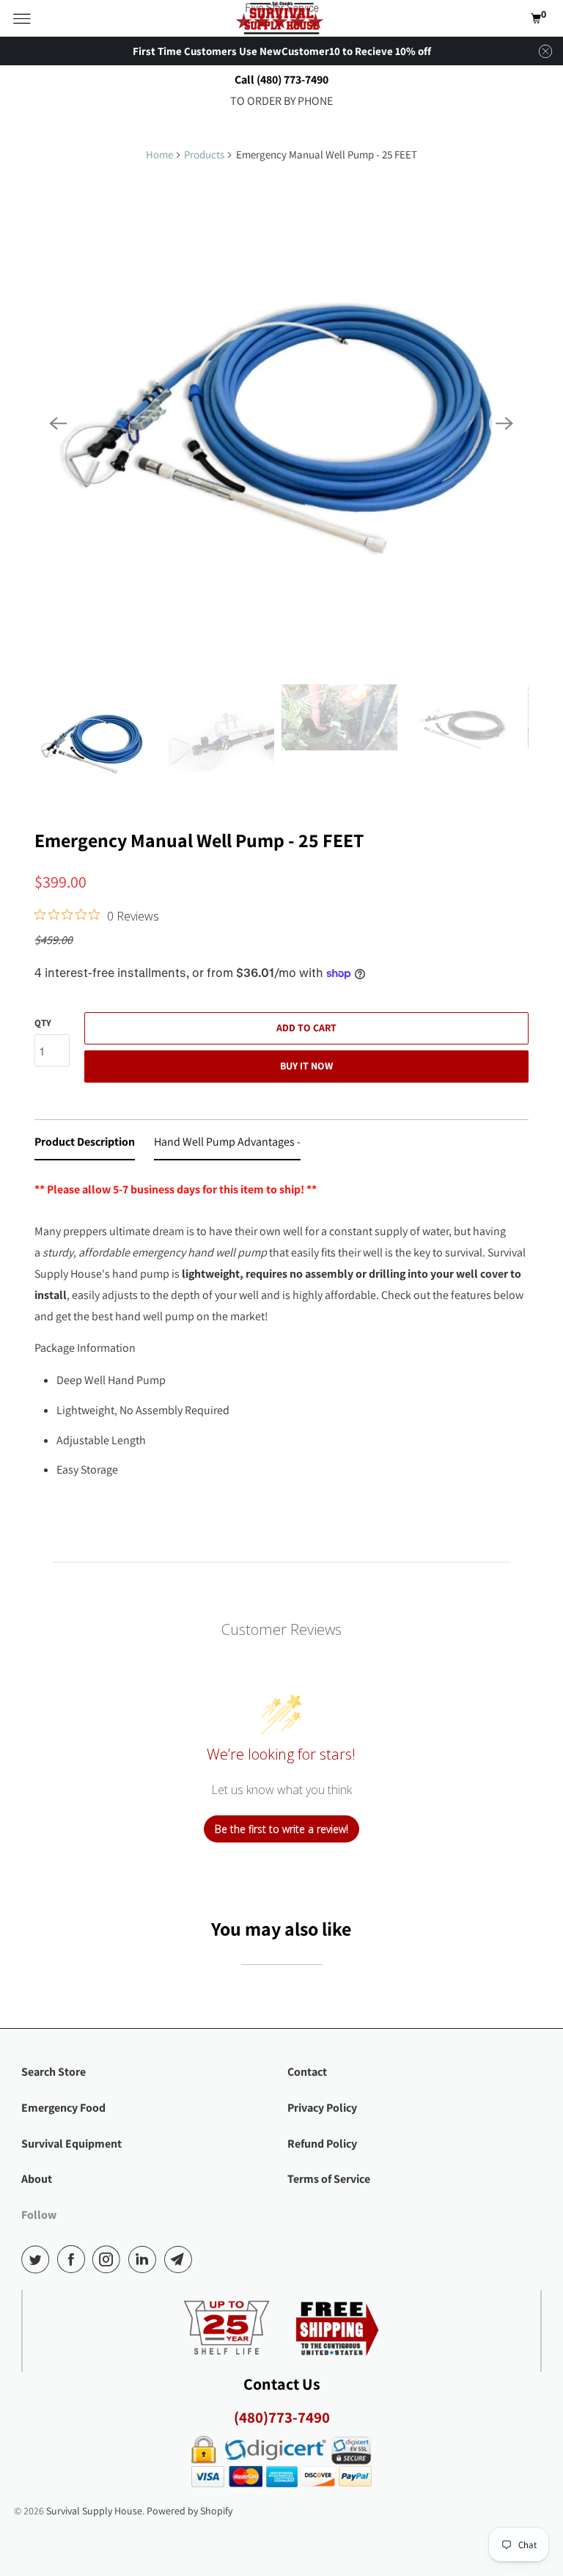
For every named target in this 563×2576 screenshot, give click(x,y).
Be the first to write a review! (281, 1829)
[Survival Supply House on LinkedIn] (145, 2259)
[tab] (85, 1145)
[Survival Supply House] (281, 18)
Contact (307, 2072)
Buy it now (306, 1066)
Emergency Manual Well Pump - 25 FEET (199, 840)
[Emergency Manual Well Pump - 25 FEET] (281, 423)
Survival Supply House (94, 2511)
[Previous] (58, 423)
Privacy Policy (322, 2108)
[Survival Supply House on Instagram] (109, 2259)
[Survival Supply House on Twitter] (38, 2259)
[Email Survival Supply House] (181, 2259)
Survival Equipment (71, 2144)
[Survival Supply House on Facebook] (74, 2259)
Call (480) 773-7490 (281, 80)
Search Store (54, 2072)
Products (204, 154)
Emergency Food (63, 2108)
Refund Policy (322, 2144)
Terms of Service (329, 2179)
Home (159, 154)
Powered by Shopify (189, 2511)
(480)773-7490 (282, 2417)
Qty (43, 1023)
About (37, 2179)
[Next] (505, 423)
